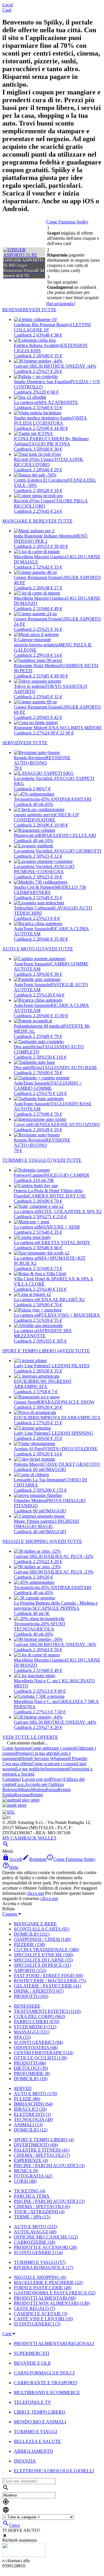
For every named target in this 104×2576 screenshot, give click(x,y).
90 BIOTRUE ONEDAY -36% (67, 1644)
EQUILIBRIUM (29, 1381)
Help (26, 1758)
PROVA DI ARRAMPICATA (73, 1418)
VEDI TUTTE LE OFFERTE (30, 1737)
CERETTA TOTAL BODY (65, 1243)
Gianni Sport (26, 1402)
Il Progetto (78, 1758)
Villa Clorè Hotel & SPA (37, 1279)
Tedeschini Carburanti (34, 908)
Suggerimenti (57, 1769)
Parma (52, 1790)
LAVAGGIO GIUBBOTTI (76, 851)
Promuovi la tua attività (37, 1753)
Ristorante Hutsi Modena (37, 666)
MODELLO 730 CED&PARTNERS (50, 890)
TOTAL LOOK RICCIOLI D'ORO (49, 462)
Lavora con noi (36, 1779)
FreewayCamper (29, 1175)
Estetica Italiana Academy (37, 345)
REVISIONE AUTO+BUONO (42, 760)
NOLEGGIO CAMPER (67, 1175)
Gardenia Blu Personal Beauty (42, 325)
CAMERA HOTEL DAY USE (57, 1196)
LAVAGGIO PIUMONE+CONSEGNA (44, 869)
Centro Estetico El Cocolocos (41, 480)
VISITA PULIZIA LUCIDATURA (50, 421)
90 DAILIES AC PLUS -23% (66, 1572)
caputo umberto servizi (35, 815)
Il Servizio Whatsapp (49, 1758)
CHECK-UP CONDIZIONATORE (46, 817)
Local (8, 5)
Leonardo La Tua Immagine (39, 1480)
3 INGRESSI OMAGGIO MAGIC (46, 1524)
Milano (24, 1790)
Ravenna (22, 1795)
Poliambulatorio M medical (39, 1026)
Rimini (37, 1795)
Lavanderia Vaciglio (32, 778)
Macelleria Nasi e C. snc (36, 1681)
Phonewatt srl (26, 835)
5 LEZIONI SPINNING (71, 1433)
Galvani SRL (26, 366)
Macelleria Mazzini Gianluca (40, 557)
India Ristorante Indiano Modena (44, 536)
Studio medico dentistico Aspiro (43, 418)
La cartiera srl (26, 402)
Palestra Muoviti (29, 1464)
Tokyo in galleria (29, 686)
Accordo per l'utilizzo (44, 1784)
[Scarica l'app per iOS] (14, 1805)
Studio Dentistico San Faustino (42, 382)
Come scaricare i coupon (54, 1764)
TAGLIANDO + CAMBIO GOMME (48, 1086)
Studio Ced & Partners (34, 887)
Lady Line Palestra (31, 1366)
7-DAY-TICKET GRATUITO (72, 1464)
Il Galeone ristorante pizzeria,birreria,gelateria (36, 642)
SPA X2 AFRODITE (58, 402)
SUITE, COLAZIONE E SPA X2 (70, 1211)
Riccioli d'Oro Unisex (34, 459)
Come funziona (16, 1748)
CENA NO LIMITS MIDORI (74, 728)
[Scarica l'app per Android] (21, 1800)
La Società (25, 1774)
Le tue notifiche (30, 1769)
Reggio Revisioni (30, 758)
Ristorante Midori (30, 728)
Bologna (10, 1790)
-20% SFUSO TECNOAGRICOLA (40, 1626)
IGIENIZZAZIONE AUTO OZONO (65, 1124)
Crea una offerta (17, 1764)
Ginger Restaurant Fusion (37, 577)
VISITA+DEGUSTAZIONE (71, 1449)
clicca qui (35, 1893)
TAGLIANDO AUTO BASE (69, 1067)
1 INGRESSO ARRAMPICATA (43, 1384)
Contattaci (12, 1779)
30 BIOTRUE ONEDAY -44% (67, 366)
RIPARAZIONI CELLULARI (67, 835)
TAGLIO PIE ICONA (49, 444)
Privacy (57, 1779)
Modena (38, 1790)
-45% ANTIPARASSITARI (65, 799)
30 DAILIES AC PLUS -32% (66, 1556)
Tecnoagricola (27, 799)
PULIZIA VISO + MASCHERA (69, 1315)
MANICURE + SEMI (59, 1227)
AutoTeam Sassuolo (32, 929)
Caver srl (22, 1124)
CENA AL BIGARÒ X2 (62, 1300)
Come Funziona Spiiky (67, 222)
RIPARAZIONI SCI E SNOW (66, 1402)
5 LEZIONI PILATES (69, 1366)
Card (7, 10)
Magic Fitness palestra (34, 1521)
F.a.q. (19, 1784)
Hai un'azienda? (61, 304)
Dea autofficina (28, 1047)
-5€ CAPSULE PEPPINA (55, 1608)
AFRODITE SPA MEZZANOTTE (43, 1333)
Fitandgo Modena (30, 1500)
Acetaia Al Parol (29, 1449)
